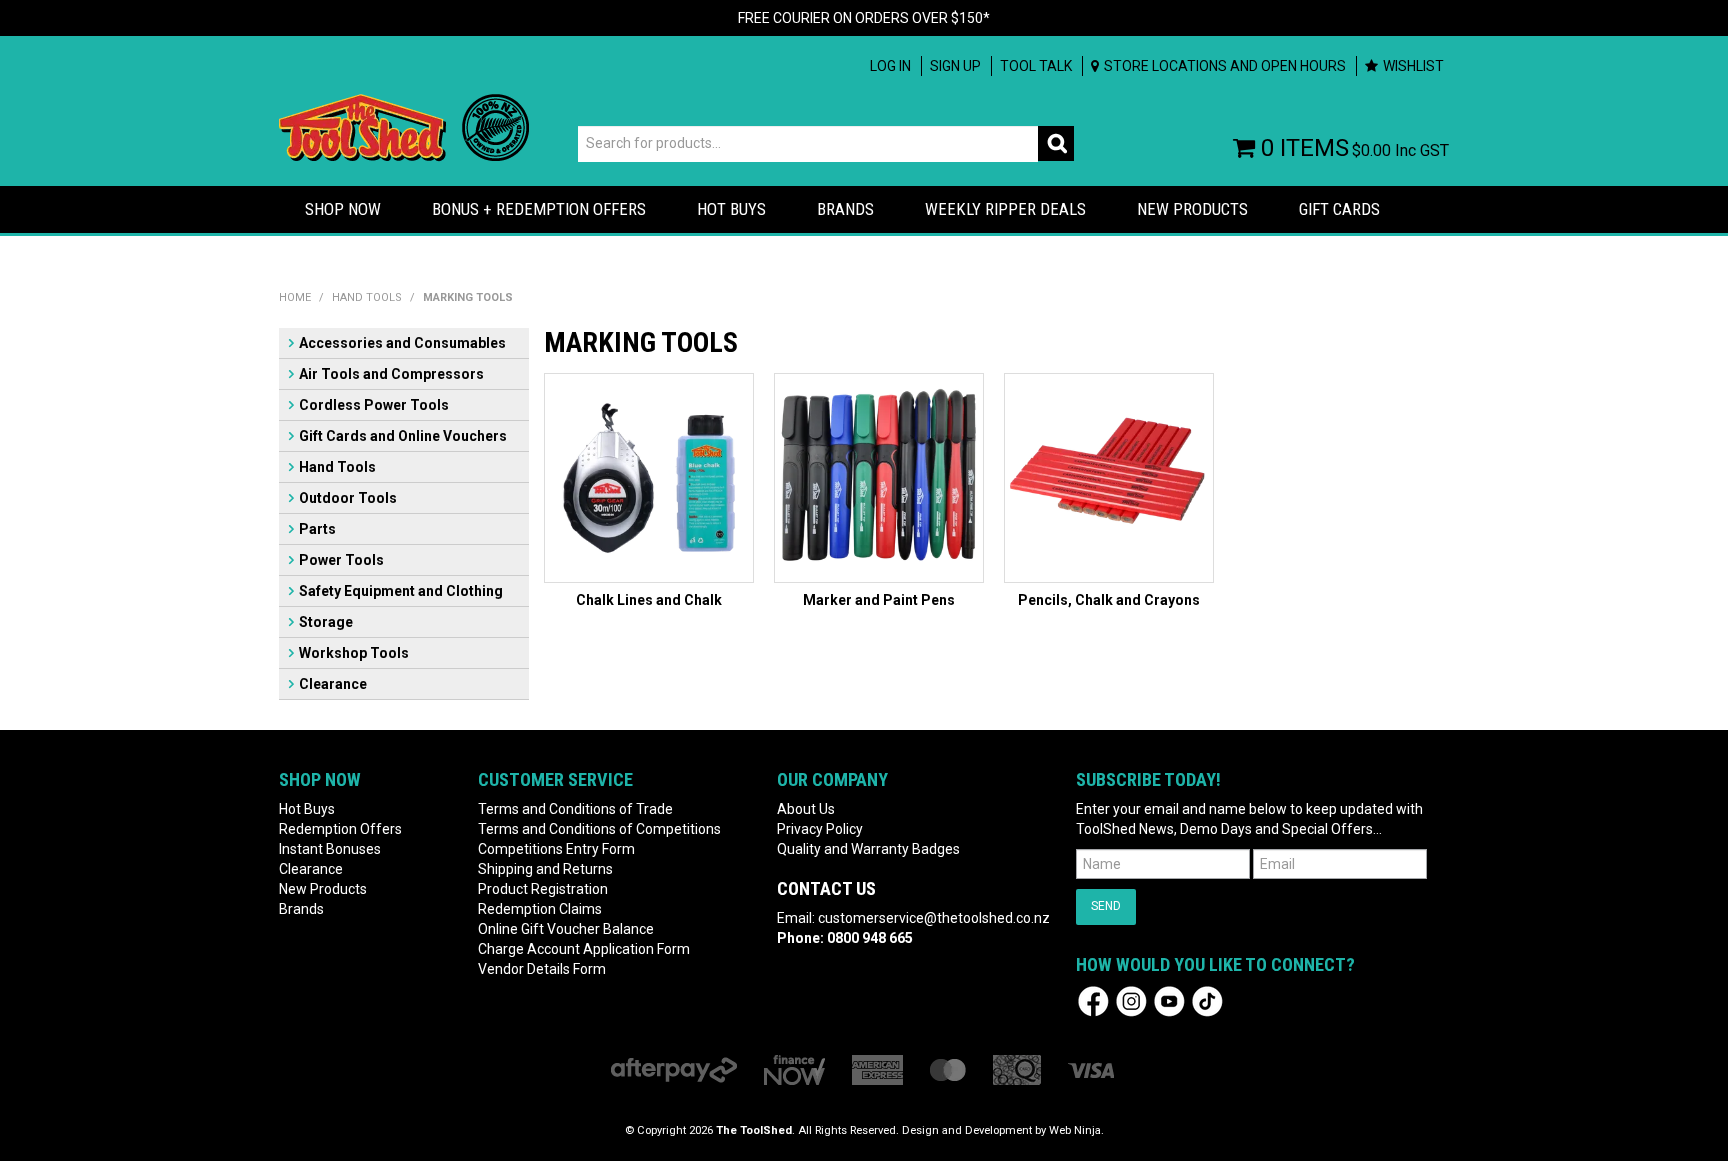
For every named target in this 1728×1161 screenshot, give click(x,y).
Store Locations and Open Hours (1225, 66)
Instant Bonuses (330, 849)
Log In (890, 66)
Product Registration (543, 889)
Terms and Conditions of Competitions (599, 829)
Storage (326, 622)
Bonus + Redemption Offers (539, 209)
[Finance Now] (794, 1069)
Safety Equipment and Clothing (401, 591)
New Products (1192, 209)
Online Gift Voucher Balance (566, 929)
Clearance (333, 684)
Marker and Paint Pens (879, 600)
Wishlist (1413, 66)
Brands (845, 209)
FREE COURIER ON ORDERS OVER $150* (864, 18)
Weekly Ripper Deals (1005, 209)
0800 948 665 (870, 938)
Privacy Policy (820, 829)
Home (295, 297)
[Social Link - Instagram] (1131, 1000)
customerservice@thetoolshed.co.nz (934, 918)
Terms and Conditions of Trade (575, 809)
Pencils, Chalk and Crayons (1109, 600)
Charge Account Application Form (584, 949)
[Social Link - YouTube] (1169, 1000)
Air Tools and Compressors (391, 374)
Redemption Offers (340, 829)
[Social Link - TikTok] (1207, 1000)
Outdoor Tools (348, 498)
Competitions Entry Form (556, 849)
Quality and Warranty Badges (868, 849)
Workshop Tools (354, 653)
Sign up (955, 66)
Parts (317, 529)
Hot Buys (731, 209)
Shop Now (343, 209)
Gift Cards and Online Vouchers (403, 436)
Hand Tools (367, 297)
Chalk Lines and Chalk (649, 600)
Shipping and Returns (545, 869)
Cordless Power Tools (374, 405)
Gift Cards (1339, 209)
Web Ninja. (1076, 1130)
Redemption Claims (540, 909)
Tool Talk (1036, 66)
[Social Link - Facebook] (1093, 1000)
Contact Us (826, 888)
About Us (806, 809)
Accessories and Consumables (402, 343)
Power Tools (341, 560)
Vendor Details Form (542, 969)
